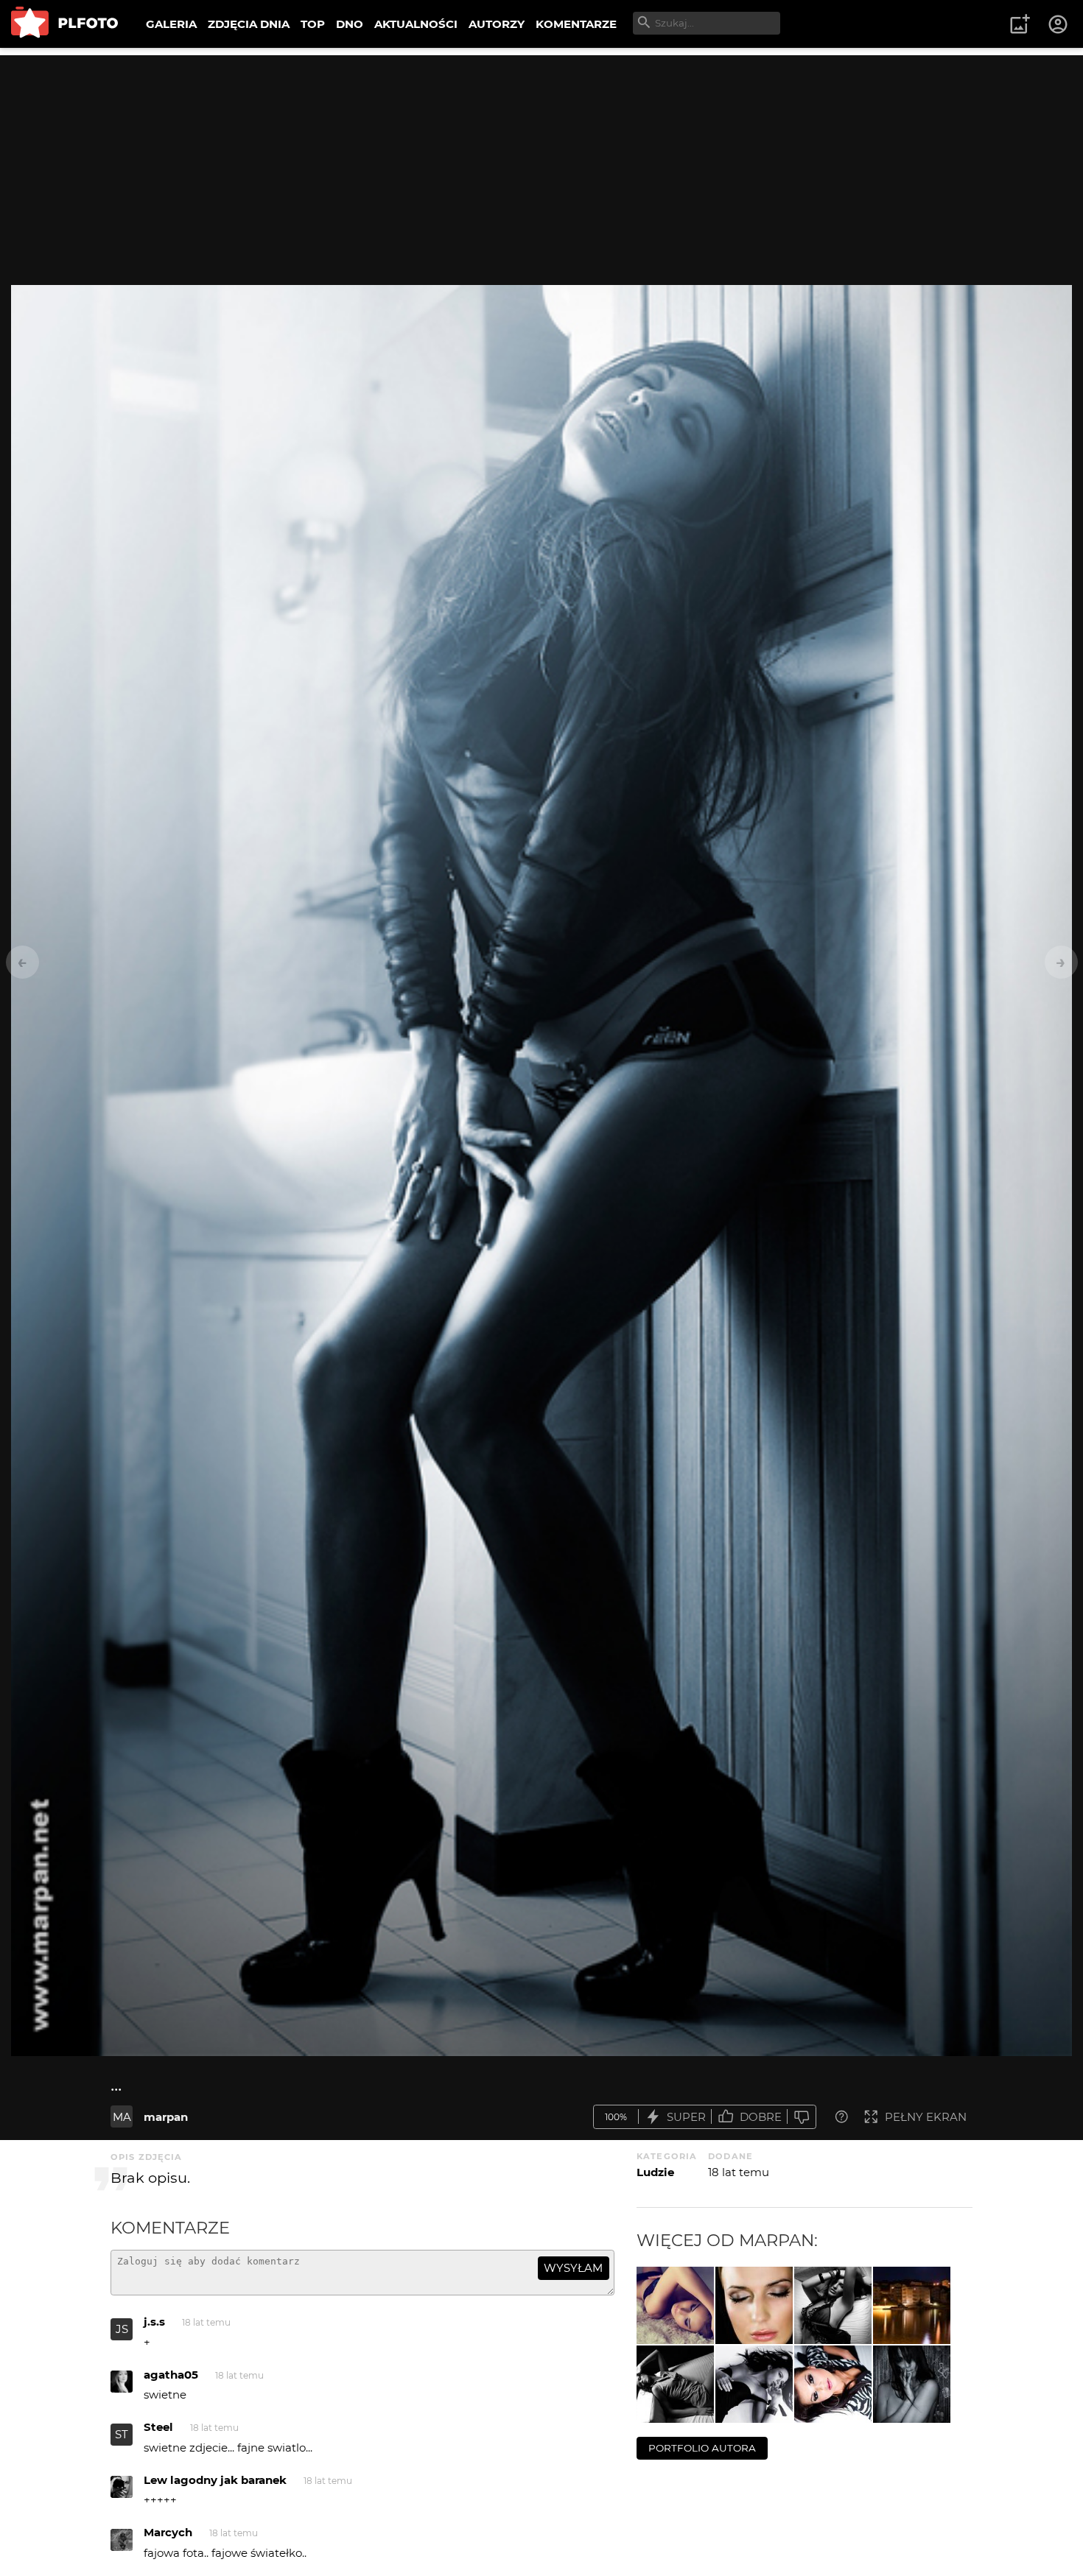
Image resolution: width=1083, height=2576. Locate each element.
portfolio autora (702, 2448)
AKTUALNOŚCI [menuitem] (416, 24)
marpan (166, 2117)
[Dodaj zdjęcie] (1020, 24)
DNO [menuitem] (350, 24)
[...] (675, 2305)
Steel (158, 2427)
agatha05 (171, 2375)
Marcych (168, 2532)
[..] (675, 2384)
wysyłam (573, 2268)
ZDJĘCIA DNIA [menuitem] (249, 24)
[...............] (833, 2384)
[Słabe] (802, 2117)
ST (122, 2434)
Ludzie (655, 2172)
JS (122, 2329)
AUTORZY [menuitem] (497, 24)
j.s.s (154, 2322)
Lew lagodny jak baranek (215, 2480)
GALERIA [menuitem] (171, 24)
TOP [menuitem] (313, 24)
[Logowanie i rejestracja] (1059, 24)
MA (122, 2117)
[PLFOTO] (64, 24)
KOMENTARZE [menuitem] (576, 24)
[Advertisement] (541, 158)
